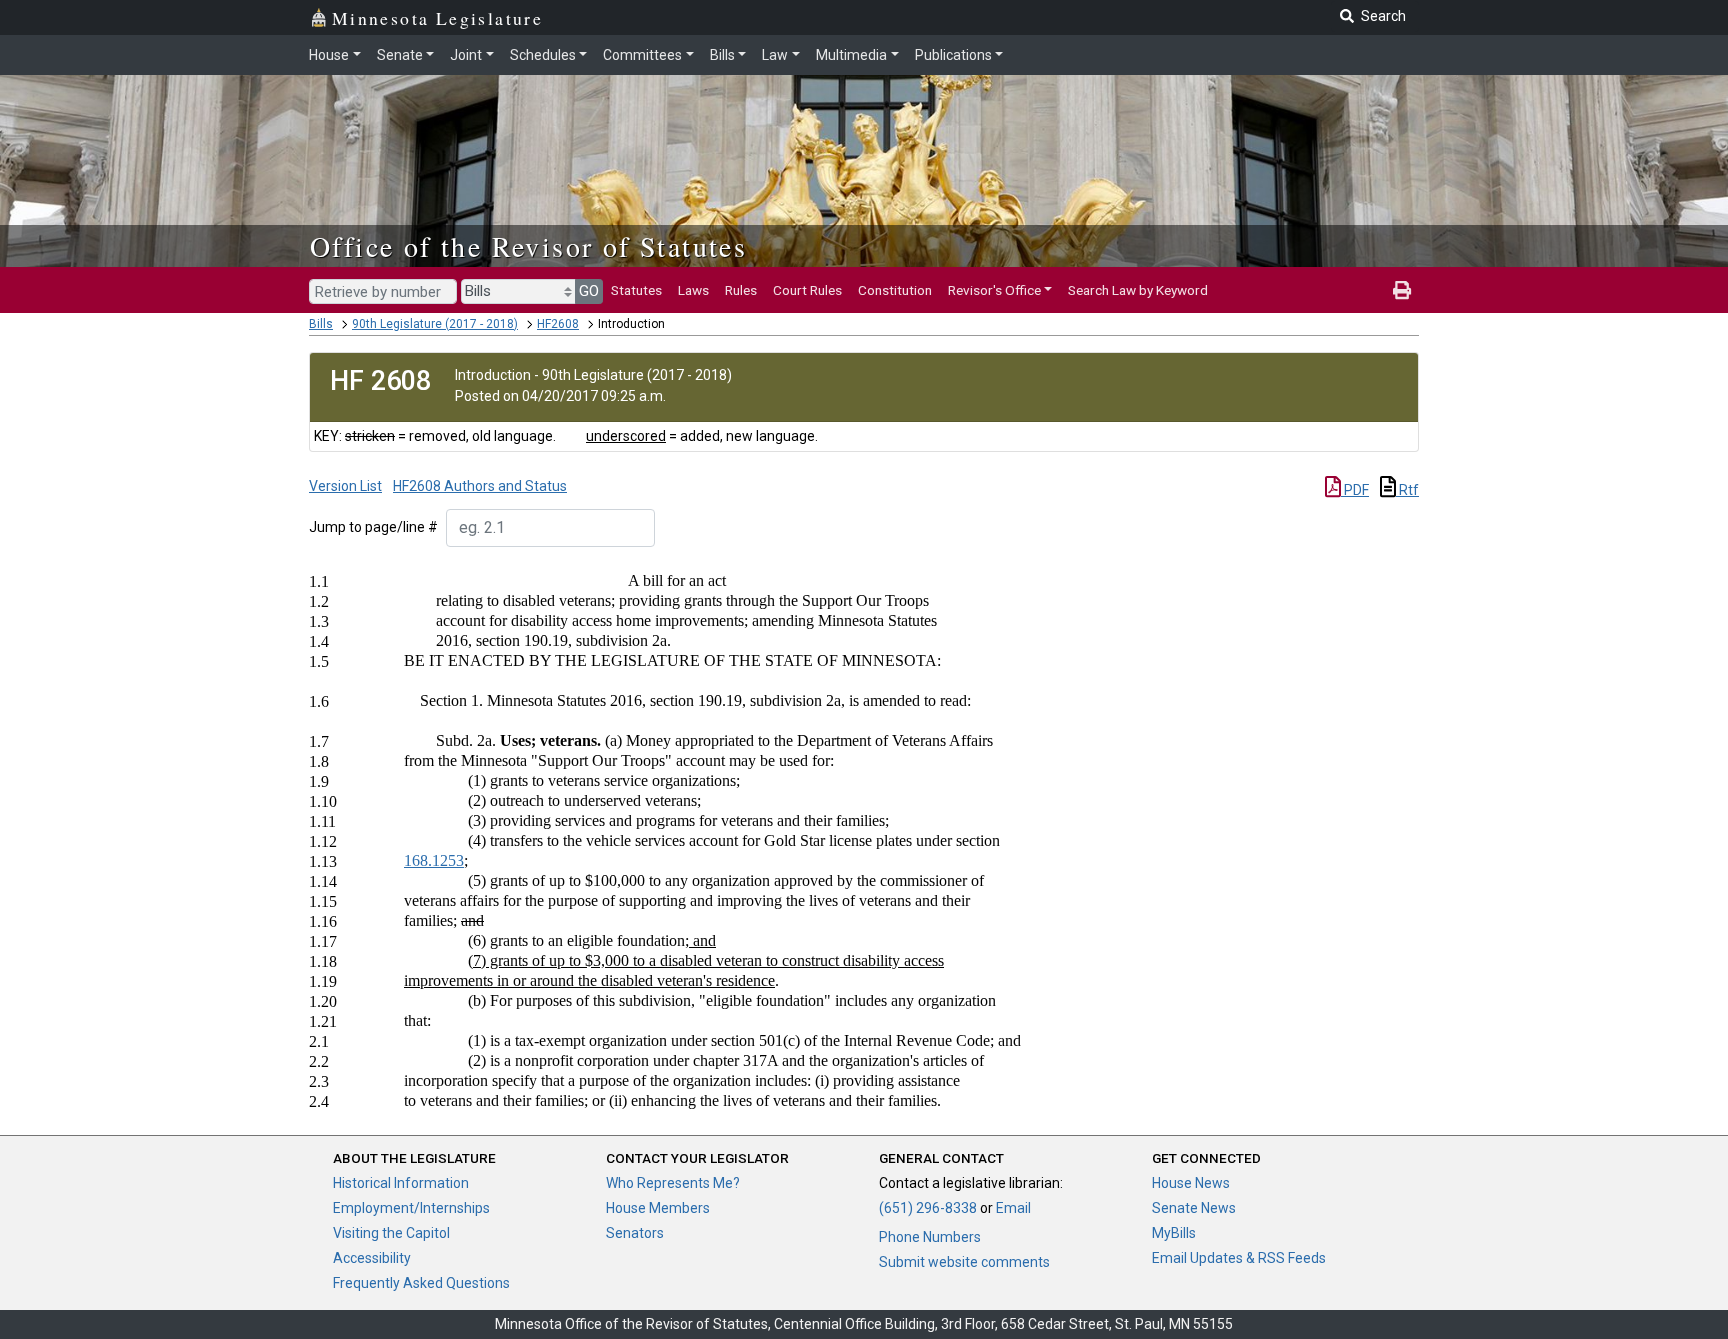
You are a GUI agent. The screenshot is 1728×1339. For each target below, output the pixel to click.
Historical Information (401, 1183)
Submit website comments (964, 1262)
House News (1191, 1183)
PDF (1355, 490)
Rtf (1407, 490)
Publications (953, 55)
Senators (635, 1233)
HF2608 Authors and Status (480, 486)
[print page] (1402, 290)
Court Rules (807, 290)
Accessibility (372, 1258)
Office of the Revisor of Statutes (528, 246)
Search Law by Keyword (1138, 290)
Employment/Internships (411, 1208)
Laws (693, 290)
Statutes (636, 290)
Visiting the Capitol (391, 1233)
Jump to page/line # (373, 527)
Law (775, 55)
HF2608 (558, 324)
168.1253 (434, 860)
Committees (642, 55)
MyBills (1174, 1233)
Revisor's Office (994, 290)
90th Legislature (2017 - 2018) (435, 324)
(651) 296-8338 (928, 1208)
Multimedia (851, 55)
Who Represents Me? (673, 1183)
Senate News (1194, 1208)
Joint (466, 55)
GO (589, 291)
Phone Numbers (930, 1237)
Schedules (543, 55)
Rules (741, 290)
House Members (658, 1208)
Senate (400, 55)
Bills (722, 55)
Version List (345, 486)
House (329, 55)
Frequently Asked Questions (421, 1283)
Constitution (895, 290)
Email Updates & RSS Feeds (1239, 1258)
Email (1013, 1208)
